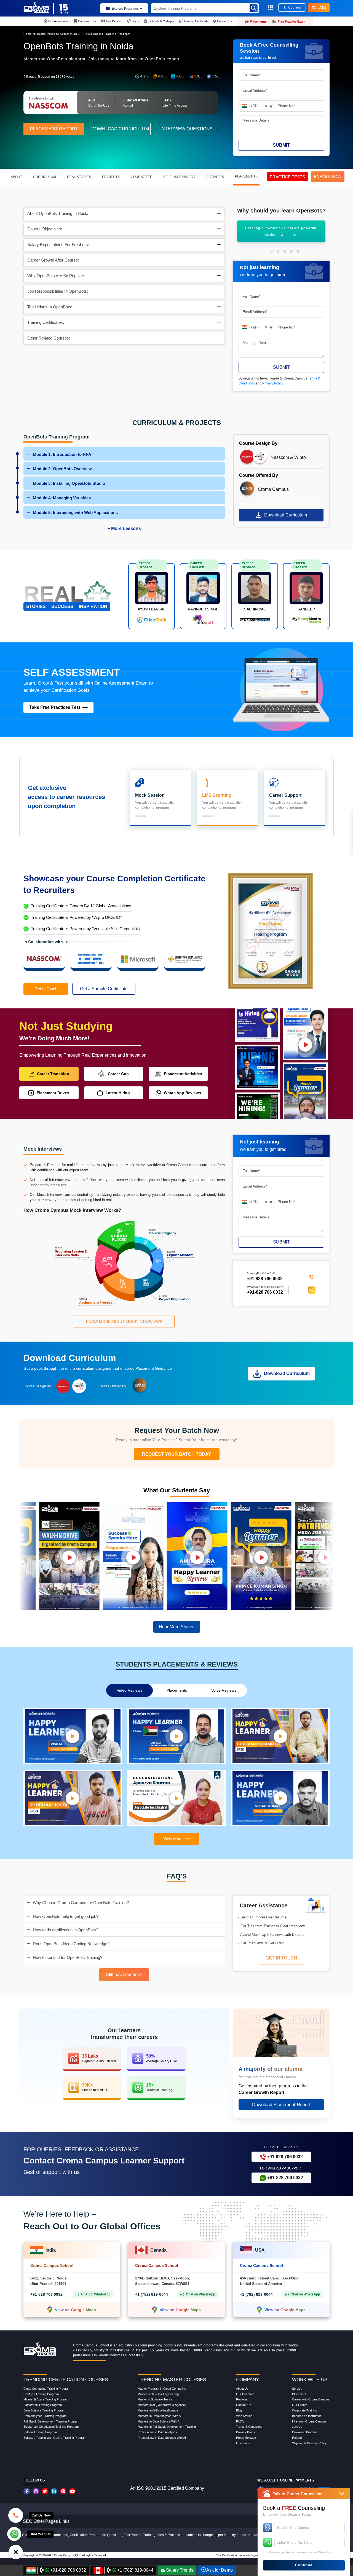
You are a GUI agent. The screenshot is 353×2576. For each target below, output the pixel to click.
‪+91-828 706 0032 (265, 1279)
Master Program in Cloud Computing (162, 2389)
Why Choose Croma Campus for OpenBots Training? (81, 1903)
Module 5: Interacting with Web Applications (75, 512)
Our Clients (300, 2405)
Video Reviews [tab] (129, 1690)
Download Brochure (305, 2432)
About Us (242, 2389)
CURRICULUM (45, 177)
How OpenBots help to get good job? (66, 1916)
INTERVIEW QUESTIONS (187, 129)
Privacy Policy (273, 383)
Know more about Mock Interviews (124, 1321)
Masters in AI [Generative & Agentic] (162, 2405)
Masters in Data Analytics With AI (160, 2416)
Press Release (246, 2438)
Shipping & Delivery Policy (309, 2443)
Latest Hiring (118, 1093)
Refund (297, 2438)
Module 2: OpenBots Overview (62, 469)
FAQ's (240, 2421)
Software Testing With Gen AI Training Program (55, 2438)
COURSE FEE (141, 177)
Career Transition (53, 1074)
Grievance (243, 2443)
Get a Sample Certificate (104, 989)
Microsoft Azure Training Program (46, 2399)
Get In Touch (46, 989)
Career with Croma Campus (311, 2399)
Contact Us (244, 2405)
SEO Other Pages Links (46, 2521)
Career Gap (118, 1074)
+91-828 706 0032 (265, 1292)
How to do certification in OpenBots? (65, 1930)
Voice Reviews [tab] (224, 1690)
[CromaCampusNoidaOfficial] (27, 2491)
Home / (29, 34)
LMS (322, 7)
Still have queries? (124, 1975)
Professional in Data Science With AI (162, 2438)
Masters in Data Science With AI (159, 2421)
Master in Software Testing (155, 2399)
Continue (304, 2565)
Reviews (242, 2399)
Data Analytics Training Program (45, 2416)
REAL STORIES (79, 177)
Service (297, 2389)
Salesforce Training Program (43, 2405)
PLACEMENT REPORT (54, 129)
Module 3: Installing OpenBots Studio (69, 483)
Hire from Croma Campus (309, 2421)
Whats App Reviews (182, 1093)
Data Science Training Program (44, 2410)
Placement (299, 2394)
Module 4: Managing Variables (62, 498)
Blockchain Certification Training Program (51, 2427)
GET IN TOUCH (281, 1958)
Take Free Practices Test (55, 707)
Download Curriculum (286, 515)
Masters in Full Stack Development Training (167, 2427)
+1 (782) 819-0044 (152, 2294)
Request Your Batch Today (177, 1454)
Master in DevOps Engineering (158, 2394)
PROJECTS (111, 177)
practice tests (287, 177)
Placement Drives (53, 1093)
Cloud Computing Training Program (47, 2389)
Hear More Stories (177, 1627)
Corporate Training (305, 2410)
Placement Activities (183, 1074)
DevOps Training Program (41, 2394)
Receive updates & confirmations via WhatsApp (300, 2552)
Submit (281, 145)
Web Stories (244, 2416)
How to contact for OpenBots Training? (68, 1957)
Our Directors (245, 2394)
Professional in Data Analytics (157, 2432)
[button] (271, 251)
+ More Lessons (124, 528)
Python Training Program (40, 2432)
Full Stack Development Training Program (51, 2421)
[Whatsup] (14, 2534)
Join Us (297, 2427)
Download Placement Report (281, 2105)
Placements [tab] (177, 1690)
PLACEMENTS (246, 176)
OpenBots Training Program (109, 34)
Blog (239, 2410)
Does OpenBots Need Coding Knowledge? (71, 1944)
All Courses (292, 7)
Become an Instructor (307, 2416)
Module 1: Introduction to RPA (62, 454)
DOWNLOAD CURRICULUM (120, 129)
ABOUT (16, 177)
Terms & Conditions (249, 2427)
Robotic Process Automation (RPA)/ (61, 34)
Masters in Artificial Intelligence (158, 2410)
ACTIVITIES (215, 177)
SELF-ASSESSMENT (179, 177)
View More (173, 1839)
